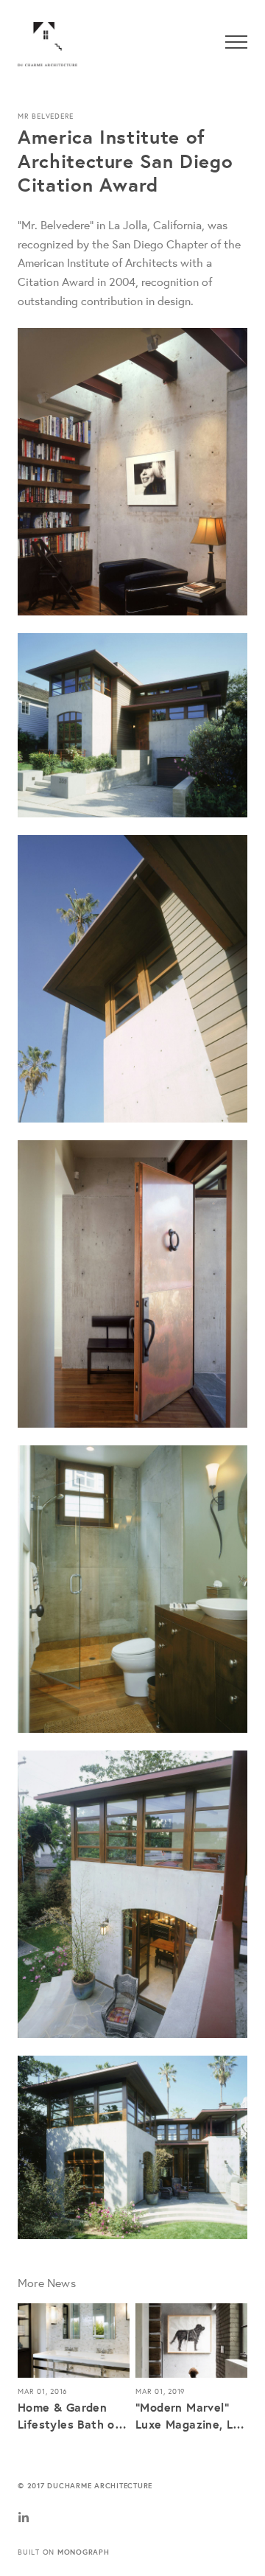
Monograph (84, 2552)
